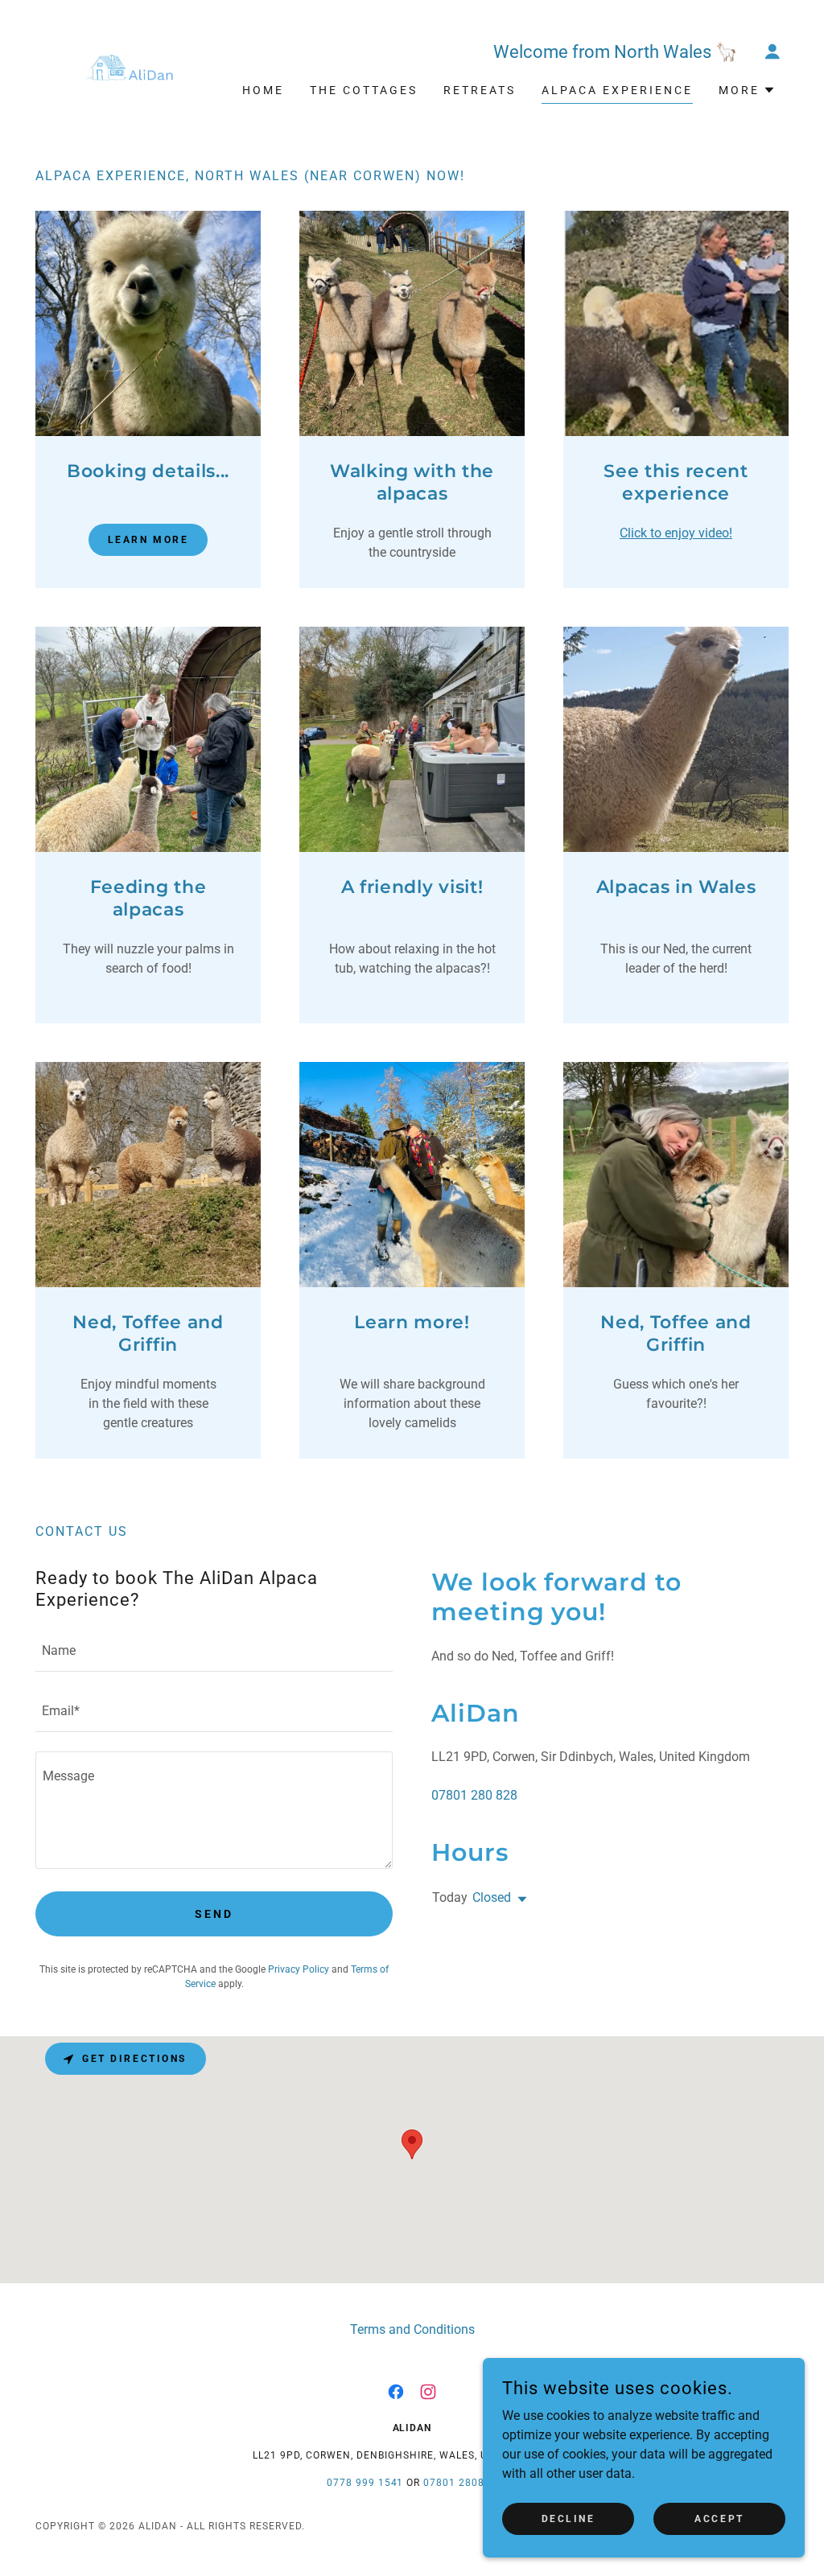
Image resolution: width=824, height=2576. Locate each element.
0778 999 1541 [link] (365, 2483)
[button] (772, 51)
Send (214, 1914)
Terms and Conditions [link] (412, 2329)
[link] (130, 66)
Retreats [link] (480, 90)
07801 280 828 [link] (474, 1795)
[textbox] (214, 1651)
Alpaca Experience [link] (617, 90)
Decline (569, 2518)
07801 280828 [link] (460, 2483)
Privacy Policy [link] (299, 1969)
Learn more (148, 540)
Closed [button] (492, 1897)
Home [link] (263, 90)
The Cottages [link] (364, 90)
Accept (719, 2518)
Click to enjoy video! (676, 533)
